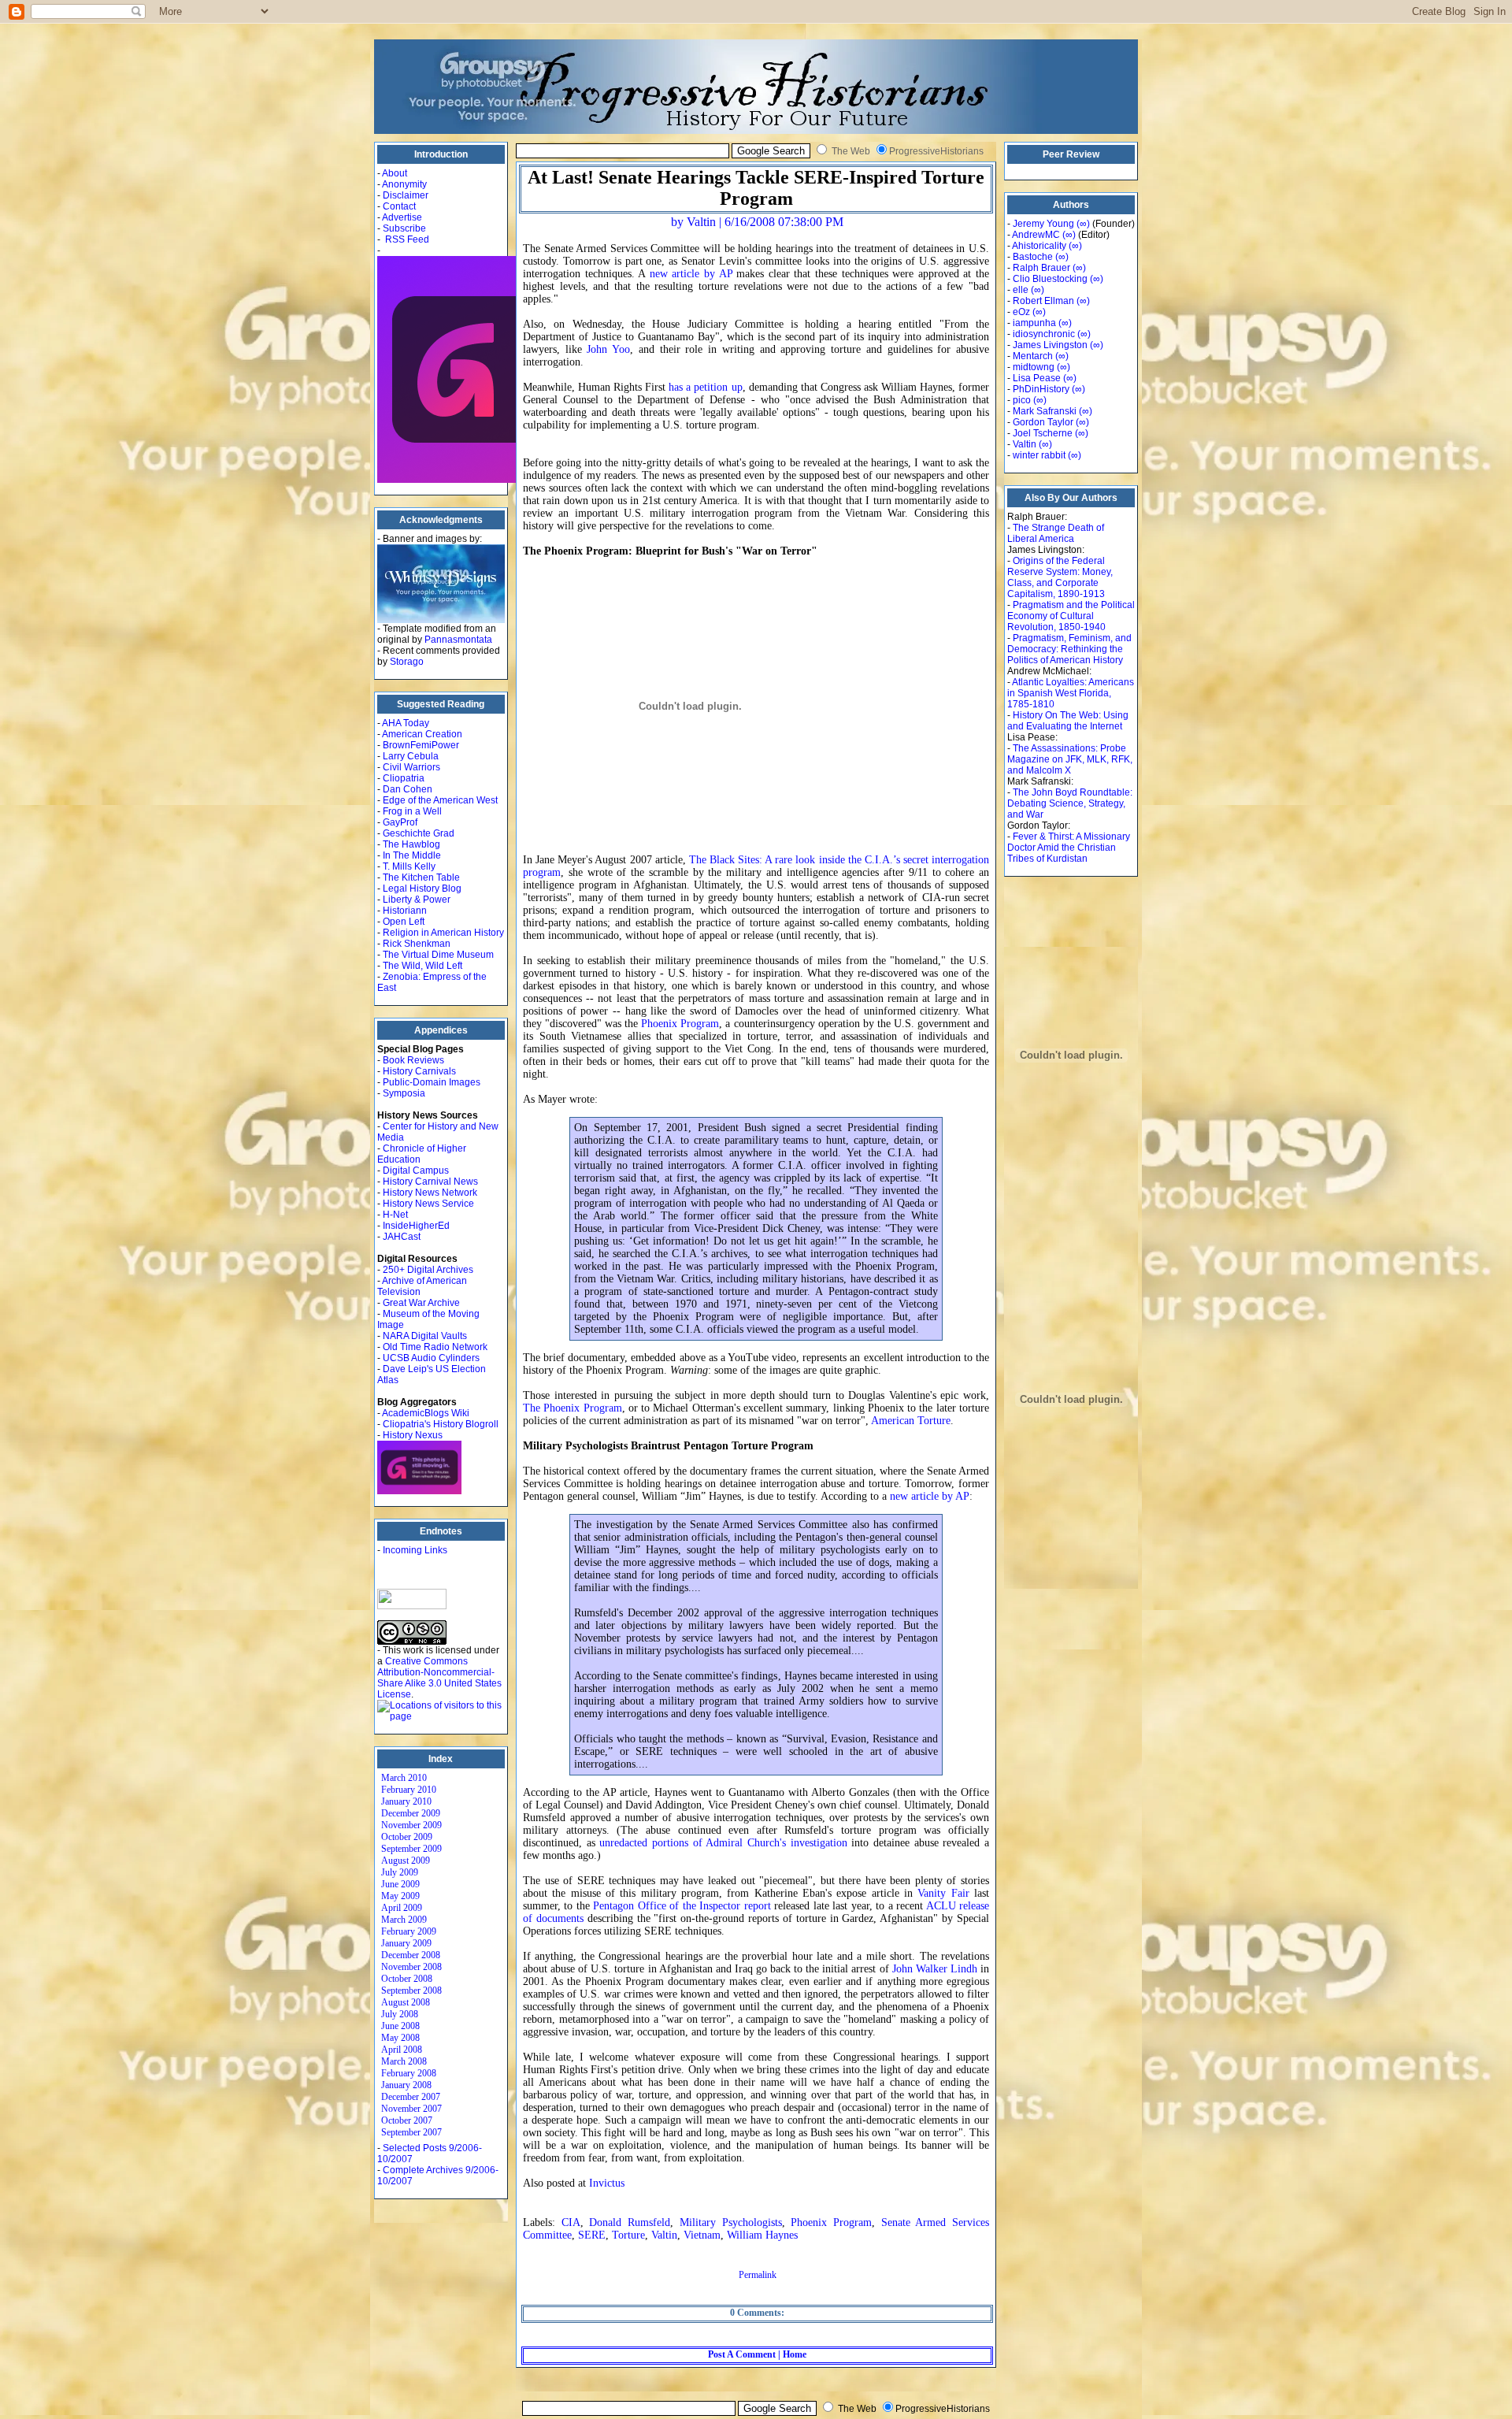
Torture (628, 2235)
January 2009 (406, 1943)
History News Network (430, 1193)
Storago (407, 662)
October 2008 (407, 1979)
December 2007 (411, 2097)
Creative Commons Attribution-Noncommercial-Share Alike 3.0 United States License (439, 1678)
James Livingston (1050, 345)
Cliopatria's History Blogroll (441, 1424)
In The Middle (412, 855)
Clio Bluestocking (1050, 279)
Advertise (402, 217)
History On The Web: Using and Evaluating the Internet (1068, 721)
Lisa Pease (1037, 378)
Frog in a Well (412, 811)
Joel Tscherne (1043, 433)
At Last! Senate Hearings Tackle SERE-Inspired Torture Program (756, 188)
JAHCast (402, 1237)
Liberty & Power (417, 900)
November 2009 (411, 1825)
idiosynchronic (1044, 334)
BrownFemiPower (421, 745)
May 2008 (400, 2038)
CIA (571, 2222)
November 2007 (411, 2109)
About (395, 173)
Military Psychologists (731, 2222)
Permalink (758, 2275)
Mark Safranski (1045, 411)
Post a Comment (742, 2354)
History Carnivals (419, 1071)
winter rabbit (1039, 455)
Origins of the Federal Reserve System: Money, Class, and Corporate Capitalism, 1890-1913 (1060, 577)
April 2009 (402, 1908)
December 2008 (411, 1955)
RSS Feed (407, 239)
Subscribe (404, 228)
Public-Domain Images (432, 1082)
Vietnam (702, 2235)
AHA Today (406, 723)
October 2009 (407, 1837)
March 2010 (404, 1778)
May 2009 (400, 1896)
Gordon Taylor (1043, 422)
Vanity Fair (943, 1893)
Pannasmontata (458, 640)
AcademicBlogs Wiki (426, 1413)
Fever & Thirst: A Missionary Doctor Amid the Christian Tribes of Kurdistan (1069, 848)
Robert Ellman (1043, 301)
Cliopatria (404, 778)
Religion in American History (443, 933)
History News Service (428, 1204)
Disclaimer (406, 195)
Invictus (607, 2183)
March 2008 (404, 2061)
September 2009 (411, 1849)
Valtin (664, 2235)
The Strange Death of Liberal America (1056, 533)
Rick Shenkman (417, 944)
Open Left (404, 922)
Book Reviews (413, 1060)
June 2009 (400, 1884)
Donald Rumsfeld (630, 2222)
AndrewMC (1036, 235)
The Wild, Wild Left (422, 966)
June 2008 (400, 2026)
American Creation (422, 734)
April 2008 (402, 2050)
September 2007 (411, 2132)
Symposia (404, 1093)
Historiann (405, 911)
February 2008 (409, 2073)
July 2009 (400, 1872)
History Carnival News (430, 1182)
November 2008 (411, 1967)
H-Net (395, 1215)
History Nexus (413, 1435)
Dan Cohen (408, 789)
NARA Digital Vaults (425, 1336)
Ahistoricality (1039, 246)
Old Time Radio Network (435, 1347)
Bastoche (1033, 257)
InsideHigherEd (416, 1226)
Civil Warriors (411, 767)
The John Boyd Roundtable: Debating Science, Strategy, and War (1070, 803)
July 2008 (400, 2014)
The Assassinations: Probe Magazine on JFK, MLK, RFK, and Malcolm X (1070, 759)
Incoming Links (415, 1550)
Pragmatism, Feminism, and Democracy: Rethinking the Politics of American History (1069, 649)
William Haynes (762, 2235)
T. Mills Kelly (409, 866)
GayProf (400, 822)
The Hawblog (411, 844)
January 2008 (406, 2085)
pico (1022, 400)
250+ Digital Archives (428, 1270)
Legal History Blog (422, 889)
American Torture (911, 1421)
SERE (592, 2235)
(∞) (1083, 224)
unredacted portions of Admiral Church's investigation (723, 1843)
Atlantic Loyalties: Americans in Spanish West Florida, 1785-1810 (1071, 693)
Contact (399, 206)
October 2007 (407, 2120)
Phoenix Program (680, 1024)
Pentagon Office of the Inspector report (682, 1906)
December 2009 (411, 1813)
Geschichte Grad (419, 833)
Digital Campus (416, 1171)
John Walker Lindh (935, 1969)
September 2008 (411, 1990)
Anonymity (404, 184)
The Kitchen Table (421, 877)
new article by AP (691, 274)
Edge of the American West (440, 800)
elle (1021, 290)
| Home (791, 2354)
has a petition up (705, 387)
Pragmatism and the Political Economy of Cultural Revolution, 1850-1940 (1071, 616)
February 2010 (409, 1790)
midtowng (1034, 367)
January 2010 (406, 1801)
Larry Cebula (411, 756)
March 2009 (404, 1920)
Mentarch (1033, 356)
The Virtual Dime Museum (438, 955)
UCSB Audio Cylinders (431, 1358)
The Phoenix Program (573, 1408)
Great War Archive (421, 1303)
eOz (1021, 312)
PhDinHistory (1041, 389)
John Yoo (608, 349)
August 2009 (406, 1861)
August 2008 (406, 2002)
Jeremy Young (1043, 224)
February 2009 (409, 1931)
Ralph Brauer (1041, 268)
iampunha (1034, 323)
